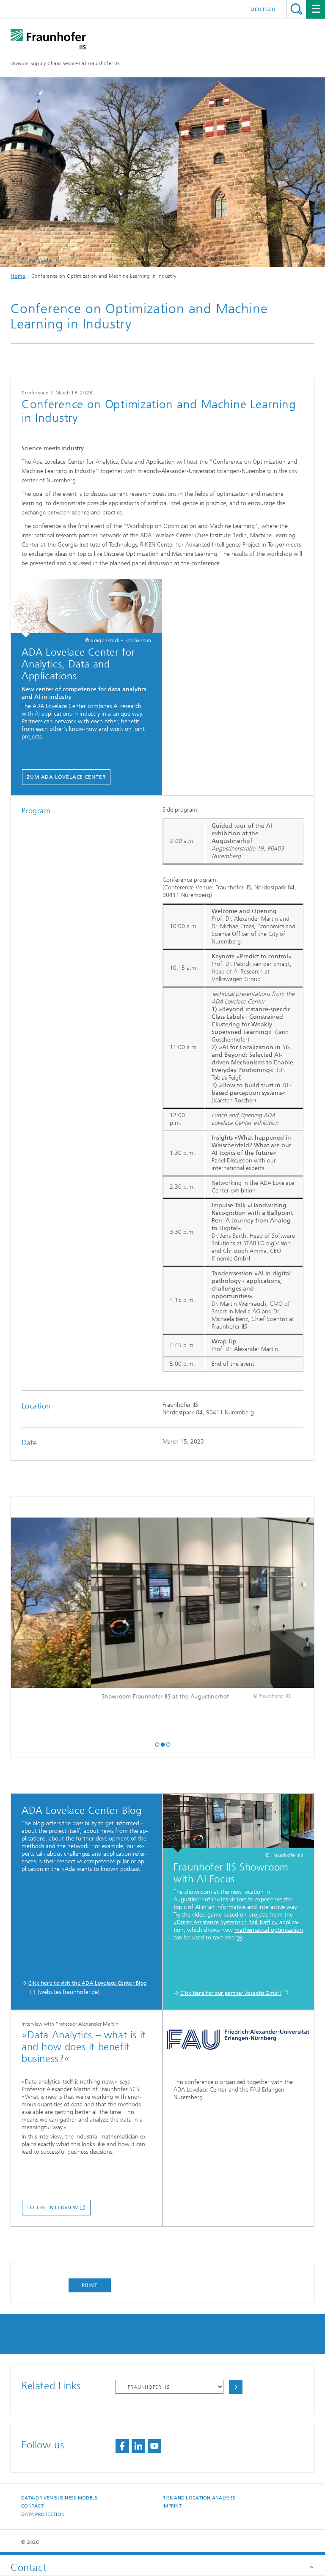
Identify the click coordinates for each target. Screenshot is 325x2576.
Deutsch (263, 9)
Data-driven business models (59, 2498)
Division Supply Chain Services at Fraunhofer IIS (65, 63)
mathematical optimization (269, 1930)
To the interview (52, 2207)
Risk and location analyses (199, 2498)
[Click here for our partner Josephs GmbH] (238, 1823)
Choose (236, 2387)
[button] (157, 1744)
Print (90, 2285)
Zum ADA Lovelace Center (66, 777)
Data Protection (43, 2514)
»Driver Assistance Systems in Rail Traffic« (226, 1922)
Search (296, 9)
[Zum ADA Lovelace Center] (86, 608)
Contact (32, 2506)
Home (18, 276)
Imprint (172, 2506)
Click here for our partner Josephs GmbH (231, 1993)
